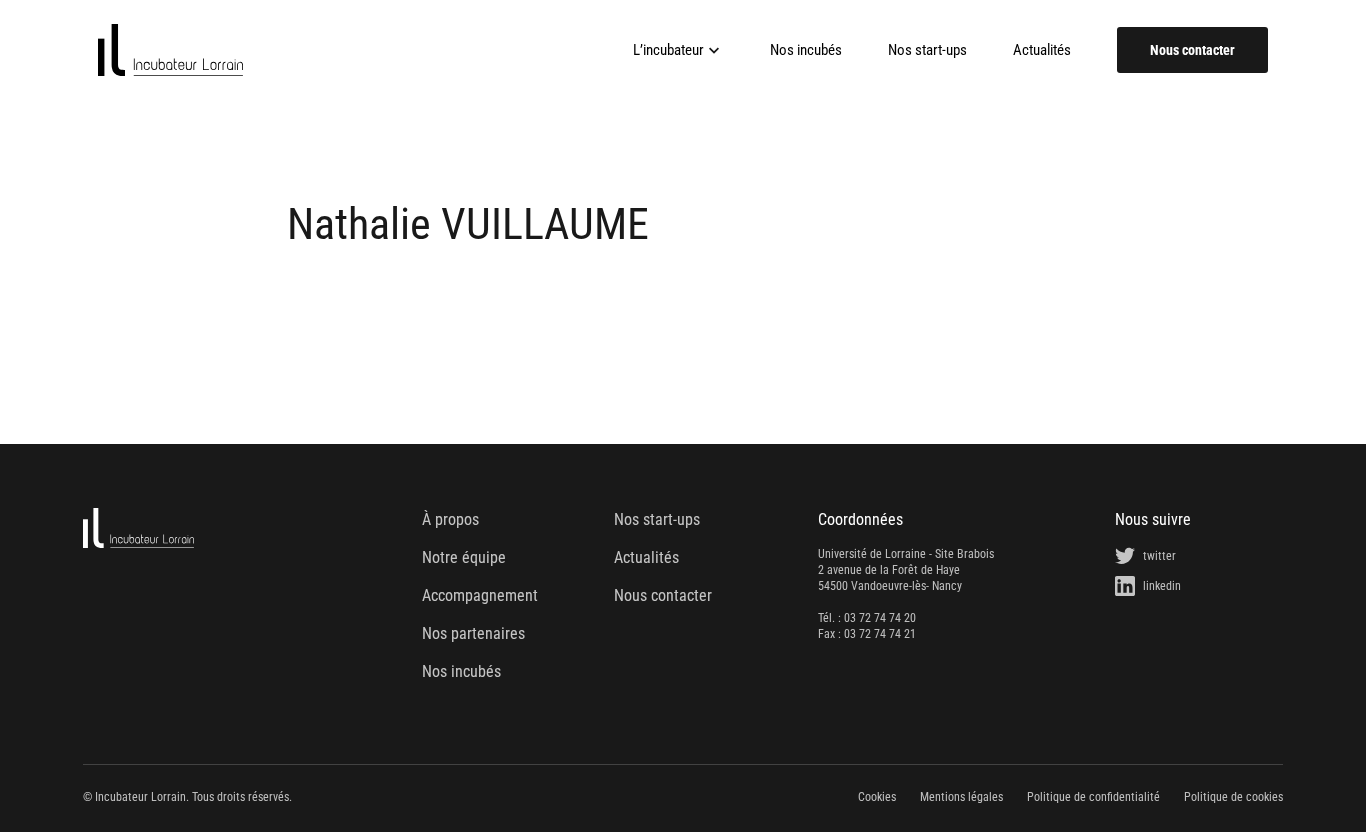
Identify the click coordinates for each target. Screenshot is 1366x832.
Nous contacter (1192, 50)
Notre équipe (464, 557)
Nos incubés (806, 50)
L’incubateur (668, 50)
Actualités (1042, 50)
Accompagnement (480, 595)
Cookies (877, 797)
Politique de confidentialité (1093, 797)
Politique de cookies (1233, 797)
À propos (450, 519)
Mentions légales (961, 797)
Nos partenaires (473, 633)
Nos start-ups (927, 50)
